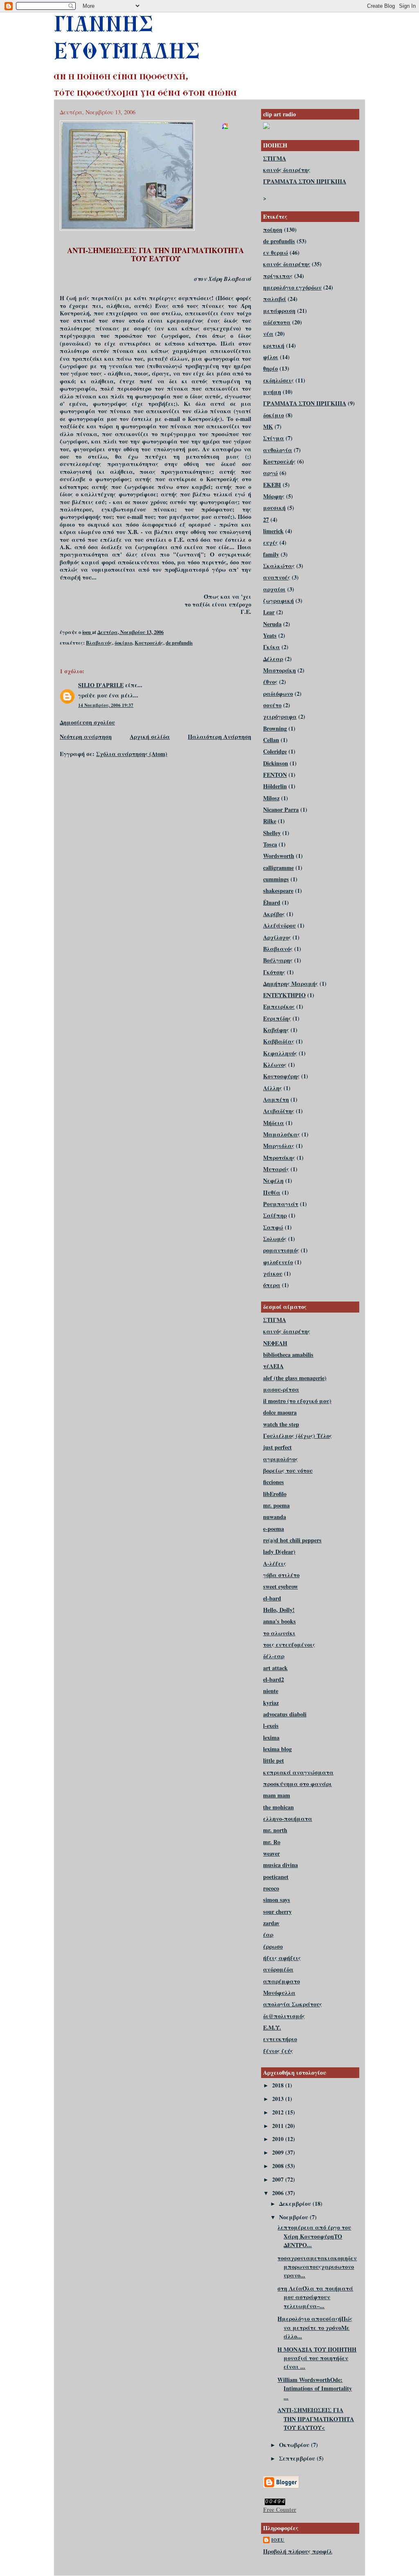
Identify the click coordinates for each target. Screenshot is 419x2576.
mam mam (277, 1795)
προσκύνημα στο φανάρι (297, 1784)
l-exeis (271, 1726)
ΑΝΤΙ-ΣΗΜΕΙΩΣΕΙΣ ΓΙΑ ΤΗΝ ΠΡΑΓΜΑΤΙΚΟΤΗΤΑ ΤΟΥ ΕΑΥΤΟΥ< (316, 2419)
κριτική (274, 345)
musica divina (280, 1865)
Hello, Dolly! (279, 1610)
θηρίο (270, 368)
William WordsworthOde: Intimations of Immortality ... (315, 2388)
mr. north (275, 1830)
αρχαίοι (274, 589)
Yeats (270, 635)
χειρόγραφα (280, 716)
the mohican (278, 1807)
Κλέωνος (275, 1065)
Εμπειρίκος (279, 1006)
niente (271, 1691)
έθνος (270, 682)
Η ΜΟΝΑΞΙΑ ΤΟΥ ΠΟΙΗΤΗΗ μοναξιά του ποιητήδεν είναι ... (317, 2358)
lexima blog (277, 1749)
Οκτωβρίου (295, 2445)
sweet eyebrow (280, 1586)
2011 (279, 2126)
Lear (269, 612)
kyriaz (271, 1703)
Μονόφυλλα (279, 1993)
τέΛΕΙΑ (273, 1366)
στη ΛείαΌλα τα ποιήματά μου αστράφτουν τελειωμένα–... (315, 2297)
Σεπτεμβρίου (298, 2458)
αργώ (270, 473)
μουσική (274, 508)
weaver (271, 1853)
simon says (277, 1900)
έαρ (268, 1934)
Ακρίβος (274, 914)
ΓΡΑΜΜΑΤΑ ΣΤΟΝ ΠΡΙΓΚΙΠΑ (305, 181)
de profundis (179, 643)
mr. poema (276, 1505)
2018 (279, 2085)
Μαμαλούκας (282, 1134)
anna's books (279, 1621)
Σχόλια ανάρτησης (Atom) (132, 754)
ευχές (270, 542)
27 (266, 520)
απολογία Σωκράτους (293, 2004)
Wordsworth (279, 856)
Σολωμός (275, 1239)
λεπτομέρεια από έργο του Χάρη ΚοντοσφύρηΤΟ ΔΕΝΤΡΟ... (314, 2236)
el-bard (272, 1598)
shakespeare (278, 891)
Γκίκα (271, 647)
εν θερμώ (276, 252)
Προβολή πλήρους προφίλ (298, 2551)
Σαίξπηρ (275, 1215)
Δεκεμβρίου (296, 2204)
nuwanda (275, 1517)
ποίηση (273, 230)
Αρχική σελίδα (150, 737)
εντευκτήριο (280, 2039)
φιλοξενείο (278, 1262)
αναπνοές (277, 577)
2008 (279, 2166)
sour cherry (277, 1912)
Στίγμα (274, 438)
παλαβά (275, 299)
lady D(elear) (279, 1552)
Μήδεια (274, 1123)
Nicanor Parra (281, 809)
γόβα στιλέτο (281, 1575)
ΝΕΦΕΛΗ (275, 1343)
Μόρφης (274, 496)
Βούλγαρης (278, 960)
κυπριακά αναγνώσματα (298, 1772)
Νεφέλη (273, 1180)
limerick (273, 531)
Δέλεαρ (273, 659)
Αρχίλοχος (277, 937)
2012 (279, 2112)
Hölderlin (275, 786)
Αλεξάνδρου (279, 925)
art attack (275, 1668)
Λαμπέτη (276, 1099)
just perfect (277, 1447)
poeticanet (276, 1877)
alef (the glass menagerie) (295, 1378)
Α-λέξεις (275, 1563)
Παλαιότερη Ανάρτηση (220, 737)
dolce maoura (280, 1412)
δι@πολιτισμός (284, 2016)
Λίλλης (273, 1088)
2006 (279, 2193)
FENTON (275, 775)
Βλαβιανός (99, 643)
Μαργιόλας (279, 1146)
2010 (279, 2139)
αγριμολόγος (280, 1459)
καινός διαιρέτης (287, 170)
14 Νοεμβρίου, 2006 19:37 (106, 705)
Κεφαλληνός (280, 1053)
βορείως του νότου (288, 1470)
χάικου (273, 1273)
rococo (271, 1888)
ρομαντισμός (281, 1250)
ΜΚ (268, 427)
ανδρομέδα (278, 1969)
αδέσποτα (277, 322)
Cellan (271, 740)
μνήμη (272, 392)
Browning (275, 728)
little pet (274, 1760)
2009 (279, 2152)
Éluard (272, 902)
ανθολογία (278, 450)
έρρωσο (273, 1946)
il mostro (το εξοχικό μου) (297, 1401)
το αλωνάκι (279, 1633)
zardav (271, 1923)
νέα (268, 334)
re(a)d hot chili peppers (292, 1540)
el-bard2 (274, 1679)
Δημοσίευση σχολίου (87, 722)
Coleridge (275, 751)
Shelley (272, 833)
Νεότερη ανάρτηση (86, 737)
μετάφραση (279, 311)
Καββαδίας (279, 1041)
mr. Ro (272, 1842)
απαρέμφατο (282, 1981)
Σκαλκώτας (279, 566)
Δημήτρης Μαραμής (291, 984)
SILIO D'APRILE (101, 685)
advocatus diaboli (285, 1714)
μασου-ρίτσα (281, 1389)
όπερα (272, 1285)
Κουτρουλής (149, 643)
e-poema (274, 1529)
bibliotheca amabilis (288, 1355)
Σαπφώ (273, 1227)
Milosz (271, 798)
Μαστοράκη (279, 670)
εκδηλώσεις (278, 380)
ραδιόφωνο (278, 694)
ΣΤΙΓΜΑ (275, 158)
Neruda (272, 624)
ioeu (278, 2540)
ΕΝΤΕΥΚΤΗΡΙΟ (284, 995)
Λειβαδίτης (279, 1111)
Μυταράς (276, 1169)
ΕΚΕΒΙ (272, 485)
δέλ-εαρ (274, 1656)
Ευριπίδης (277, 1018)
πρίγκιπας (278, 276)
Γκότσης (274, 972)
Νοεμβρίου (294, 2217)
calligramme (278, 868)
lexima (271, 1737)
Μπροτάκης (279, 1158)
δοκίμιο (123, 643)
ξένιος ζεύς (278, 2051)
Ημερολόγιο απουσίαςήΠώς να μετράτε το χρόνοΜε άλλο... (315, 2327)
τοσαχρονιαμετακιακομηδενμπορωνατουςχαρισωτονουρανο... (317, 2267)
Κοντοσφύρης (281, 1076)
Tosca (270, 844)
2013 (279, 2099)
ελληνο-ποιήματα (288, 1819)
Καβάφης (276, 1030)
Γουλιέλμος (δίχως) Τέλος (297, 1436)
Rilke (270, 821)
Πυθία (272, 1192)
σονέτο (272, 705)
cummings (276, 879)
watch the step (281, 1424)
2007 (279, 2179)
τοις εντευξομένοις (289, 1645)
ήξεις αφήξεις (282, 1958)
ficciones (274, 1482)
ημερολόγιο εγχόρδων (292, 287)
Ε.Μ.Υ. (272, 2027)
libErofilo (275, 1494)
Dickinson (276, 763)
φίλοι (271, 357)
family (271, 554)
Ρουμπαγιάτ (281, 1204)
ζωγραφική (278, 601)
